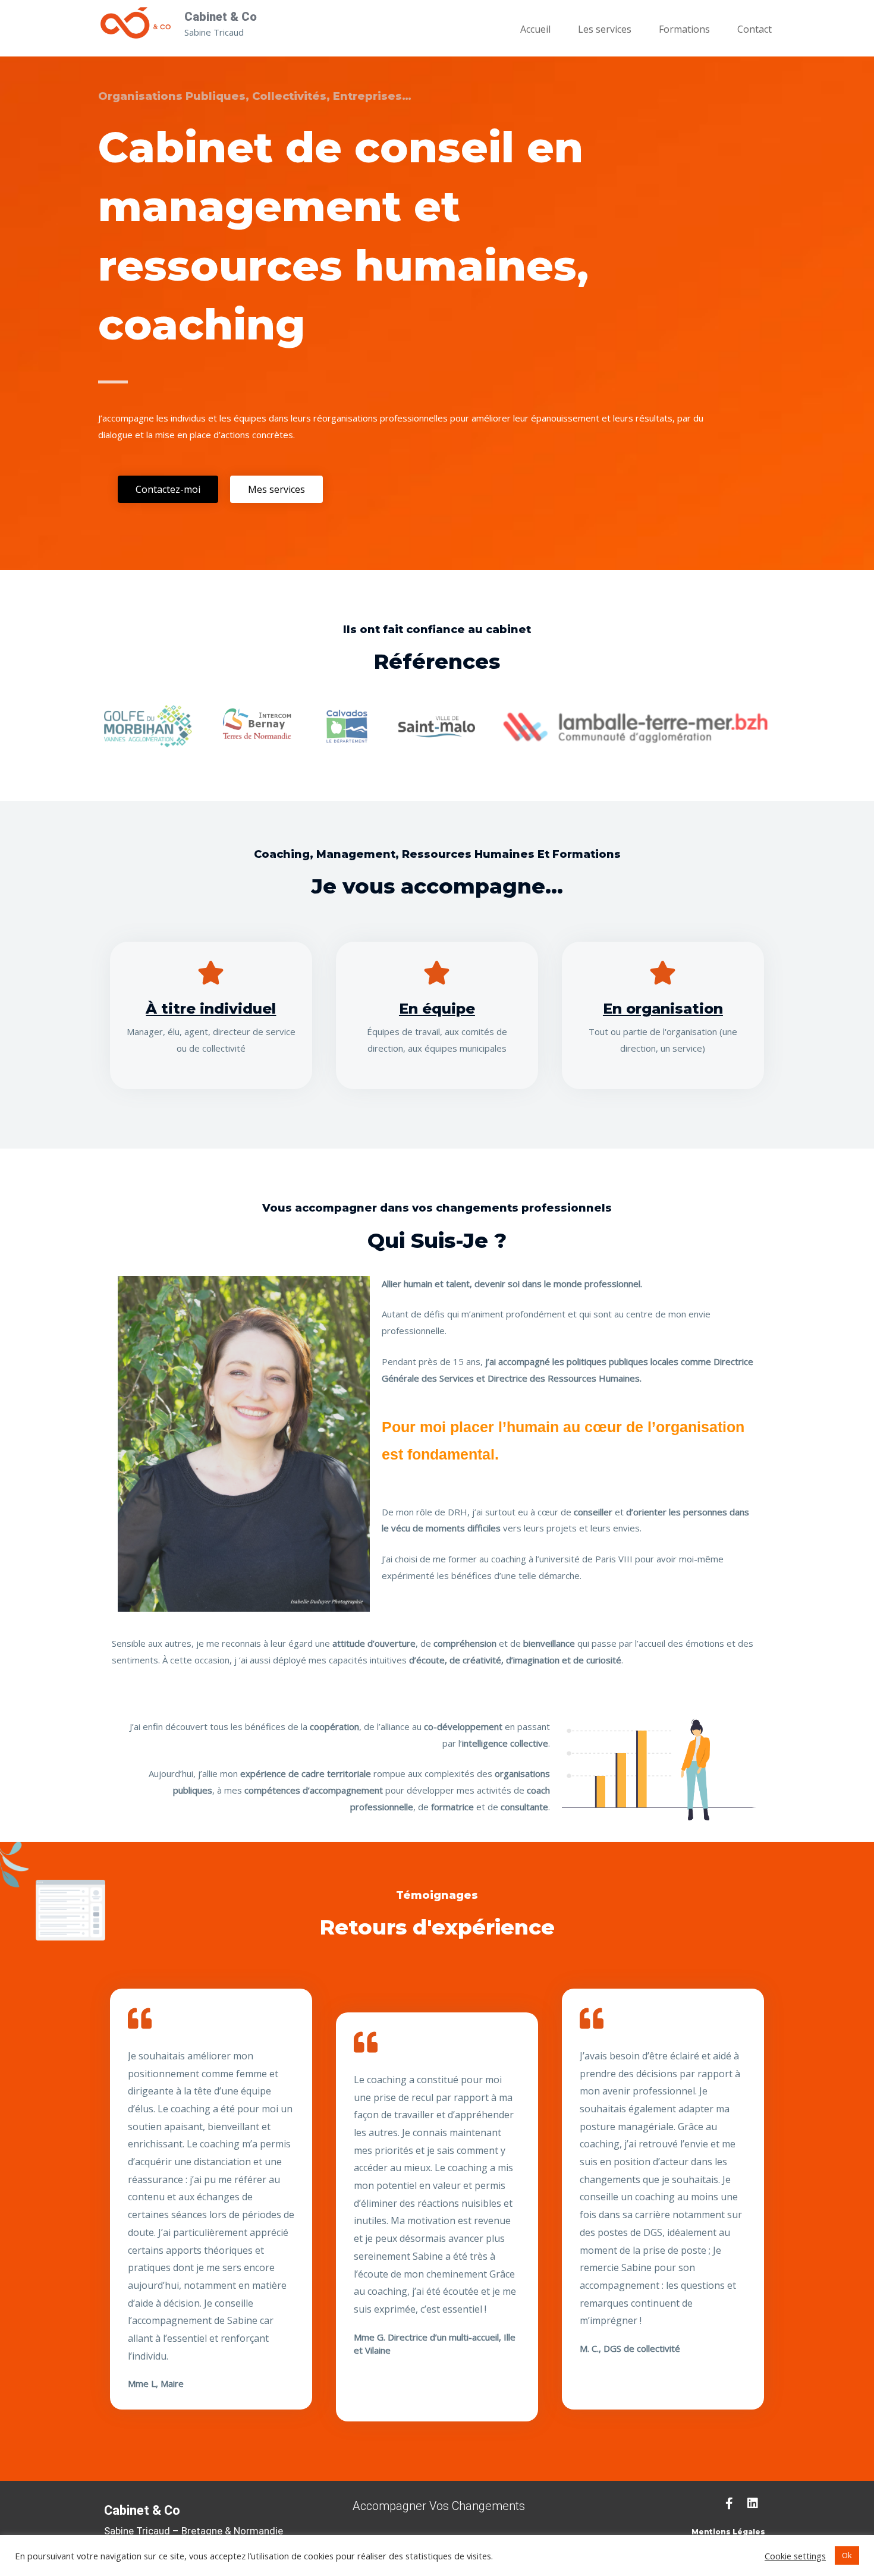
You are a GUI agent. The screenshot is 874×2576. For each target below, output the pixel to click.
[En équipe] (437, 973)
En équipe (437, 1009)
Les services (605, 29)
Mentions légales (728, 2532)
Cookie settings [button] (795, 2556)
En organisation (663, 1009)
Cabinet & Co (221, 17)
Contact (754, 29)
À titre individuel (211, 1009)
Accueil (535, 29)
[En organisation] (663, 973)
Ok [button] (847, 2555)
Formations (684, 29)
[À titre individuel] (211, 973)
